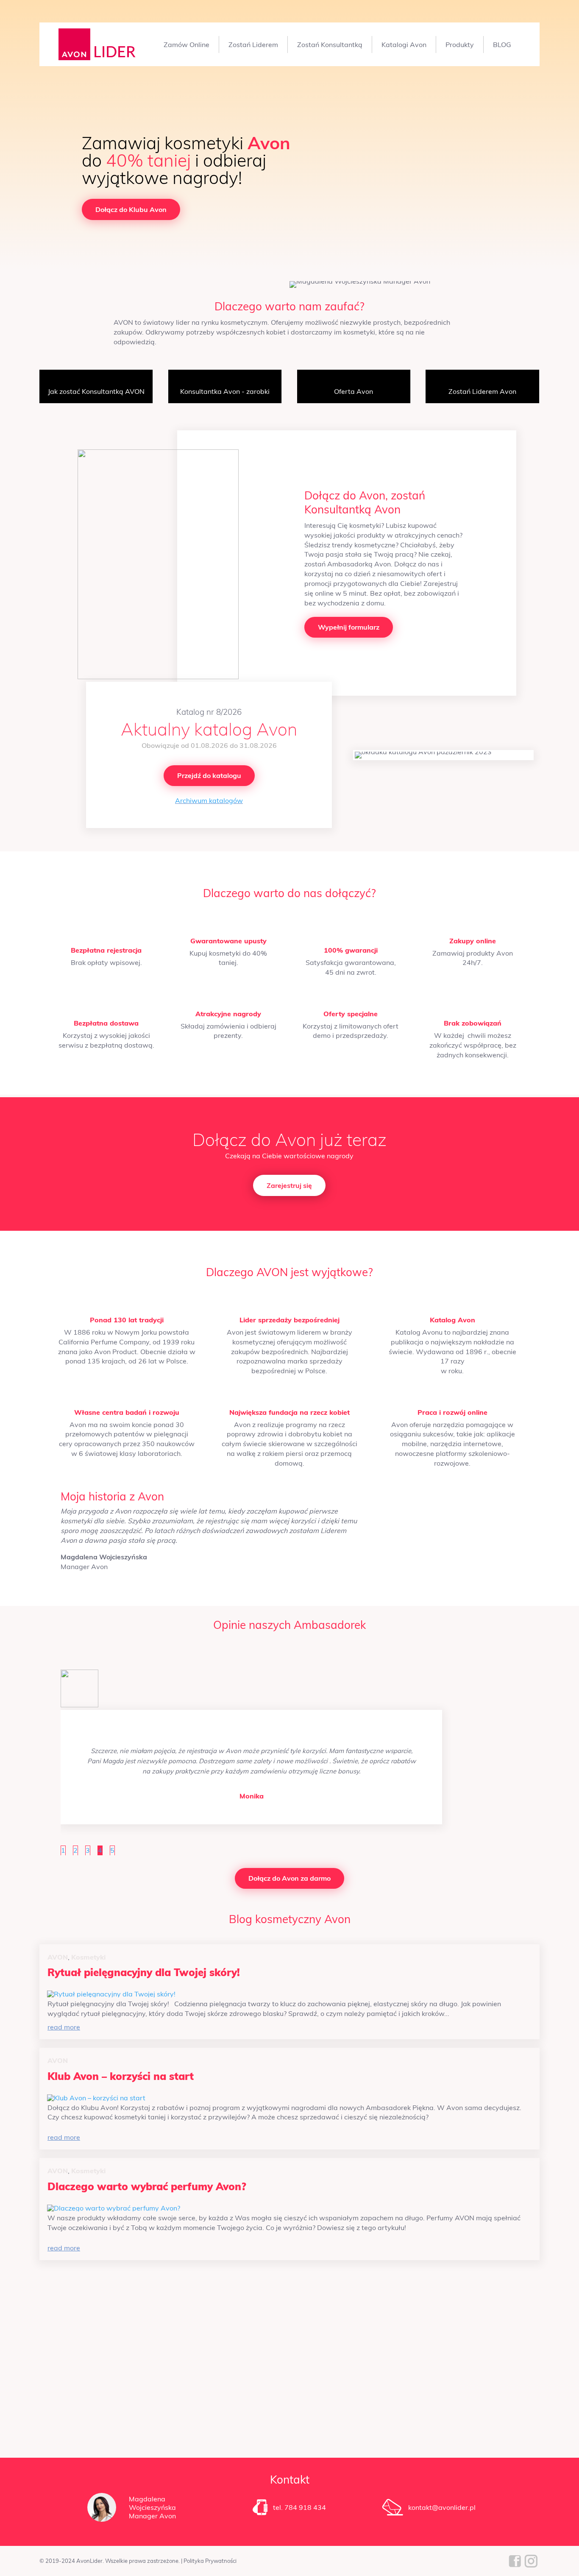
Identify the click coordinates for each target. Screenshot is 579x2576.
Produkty (460, 45)
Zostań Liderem (253, 45)
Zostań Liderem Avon (482, 391)
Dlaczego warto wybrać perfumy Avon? (147, 2186)
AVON (58, 1957)
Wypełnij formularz (349, 627)
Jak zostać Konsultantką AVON (96, 391)
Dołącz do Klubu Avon (131, 209)
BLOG (502, 45)
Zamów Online (187, 45)
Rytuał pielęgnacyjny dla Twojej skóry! (144, 1972)
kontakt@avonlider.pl (442, 2507)
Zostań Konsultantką (330, 45)
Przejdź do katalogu (209, 775)
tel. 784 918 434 (299, 2507)
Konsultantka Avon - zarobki (225, 391)
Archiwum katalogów (209, 800)
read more (64, 2027)
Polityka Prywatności (210, 2561)
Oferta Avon (354, 391)
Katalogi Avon (404, 45)
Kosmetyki (88, 1957)
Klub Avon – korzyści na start (121, 2076)
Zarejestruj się (289, 1185)
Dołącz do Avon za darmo (289, 1878)
